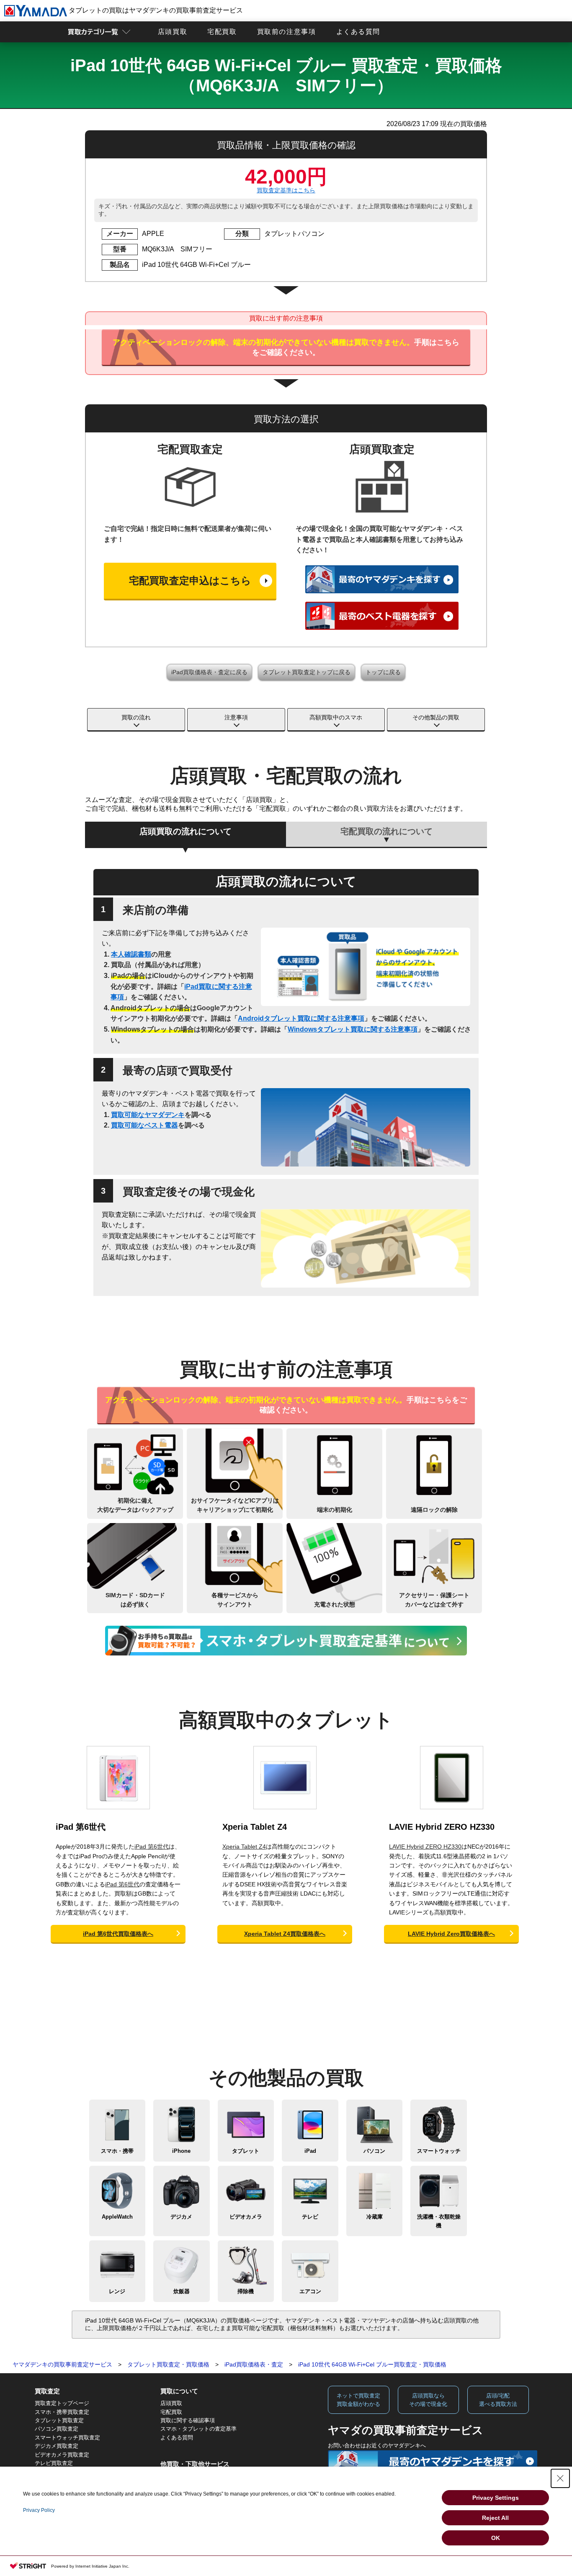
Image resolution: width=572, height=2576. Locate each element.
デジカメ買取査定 (57, 2446)
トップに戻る (383, 672)
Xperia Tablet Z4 (255, 1827)
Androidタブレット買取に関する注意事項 (301, 1018)
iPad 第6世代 (81, 1827)
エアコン (310, 2291)
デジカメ (181, 2217)
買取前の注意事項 (287, 32)
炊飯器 (182, 2291)
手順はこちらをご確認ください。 (286, 347)
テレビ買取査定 (54, 2463)
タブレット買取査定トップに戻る (307, 672)
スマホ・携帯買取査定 (62, 2412)
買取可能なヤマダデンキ (148, 1115)
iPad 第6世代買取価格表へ (118, 1934)
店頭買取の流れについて (186, 831)
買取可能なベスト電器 (144, 1125)
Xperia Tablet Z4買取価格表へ (285, 1934)
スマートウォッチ (439, 2151)
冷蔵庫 (375, 2217)
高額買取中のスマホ (336, 717)
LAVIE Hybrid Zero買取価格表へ (451, 1934)
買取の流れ (136, 717)
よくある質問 (358, 32)
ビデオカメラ (246, 2217)
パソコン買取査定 (57, 2429)
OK (496, 2538)
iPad (310, 2151)
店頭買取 (173, 32)
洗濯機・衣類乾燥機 (439, 2221)
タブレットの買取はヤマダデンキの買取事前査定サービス (155, 10)
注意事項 (236, 717)
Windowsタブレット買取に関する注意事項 (353, 1029)
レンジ (117, 2291)
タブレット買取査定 (59, 2420)
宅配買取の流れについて (386, 831)
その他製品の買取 (436, 717)
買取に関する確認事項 (188, 2420)
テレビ (310, 2217)
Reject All (495, 2518)
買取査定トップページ (62, 2403)
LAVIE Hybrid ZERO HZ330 (442, 1827)
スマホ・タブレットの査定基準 (198, 2429)
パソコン (374, 2151)
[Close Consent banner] (560, 2478)
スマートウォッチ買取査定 (67, 2438)
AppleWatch (117, 2217)
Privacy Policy (39, 2510)
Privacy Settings (496, 2498)
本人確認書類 (131, 954)
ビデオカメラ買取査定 (62, 2455)
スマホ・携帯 (117, 2151)
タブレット (246, 2151)
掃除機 (246, 2291)
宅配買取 (222, 32)
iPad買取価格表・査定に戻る (209, 672)
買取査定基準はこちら (286, 190)
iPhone (181, 2151)
